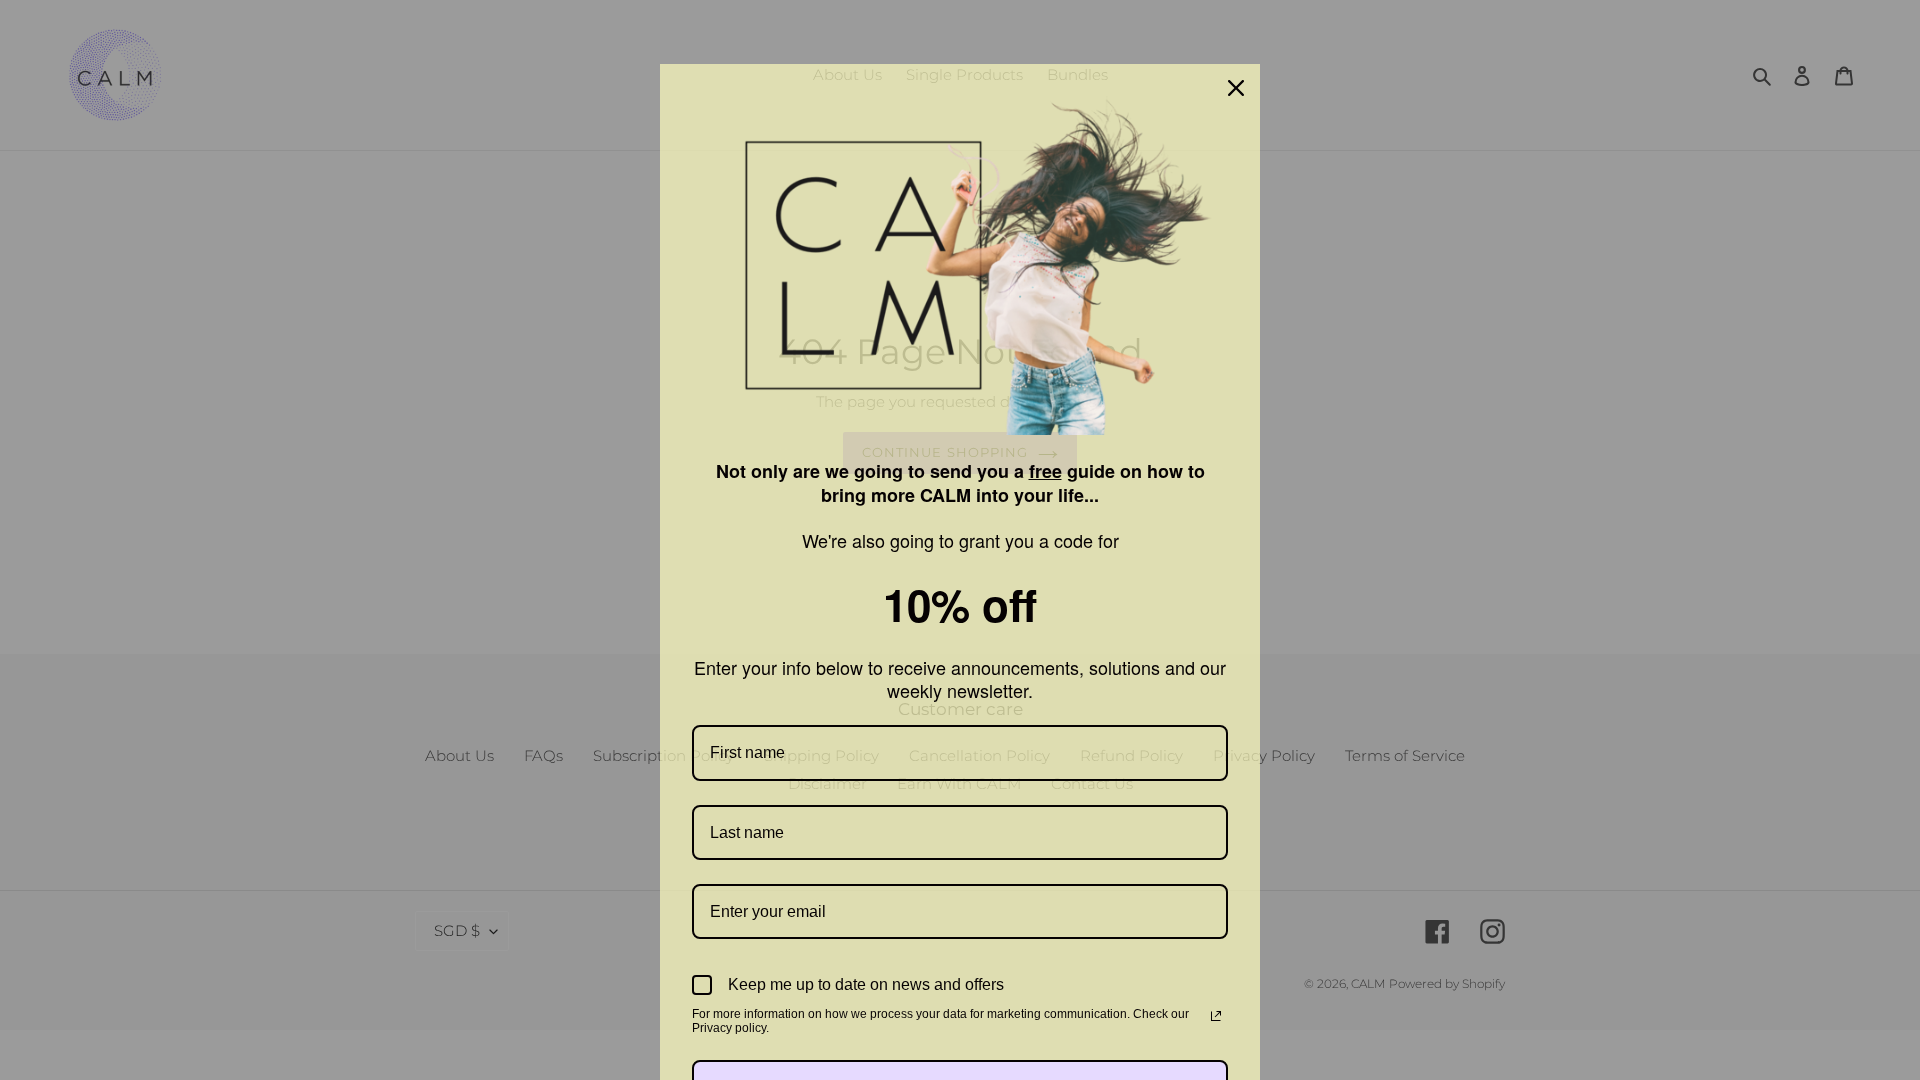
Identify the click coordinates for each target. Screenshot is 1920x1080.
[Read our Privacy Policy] (1216, 1016)
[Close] (1236, 88)
